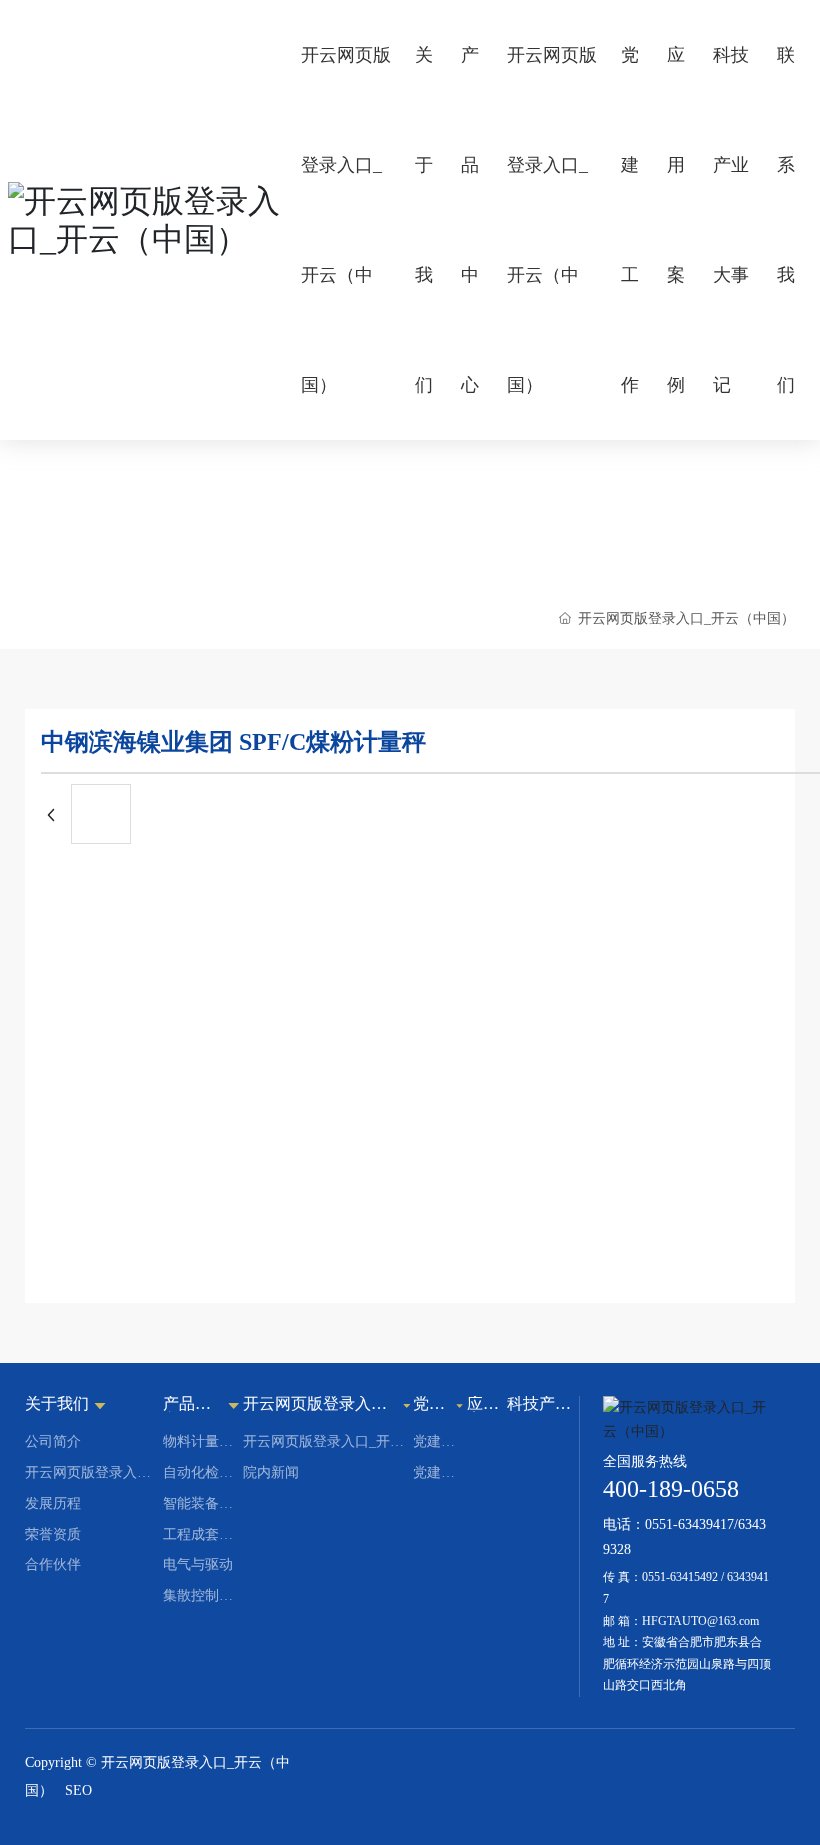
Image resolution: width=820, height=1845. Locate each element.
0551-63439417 (689, 1524)
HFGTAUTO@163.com (700, 1621)
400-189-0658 (671, 1489)
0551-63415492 (680, 1577)
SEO (78, 1790)
